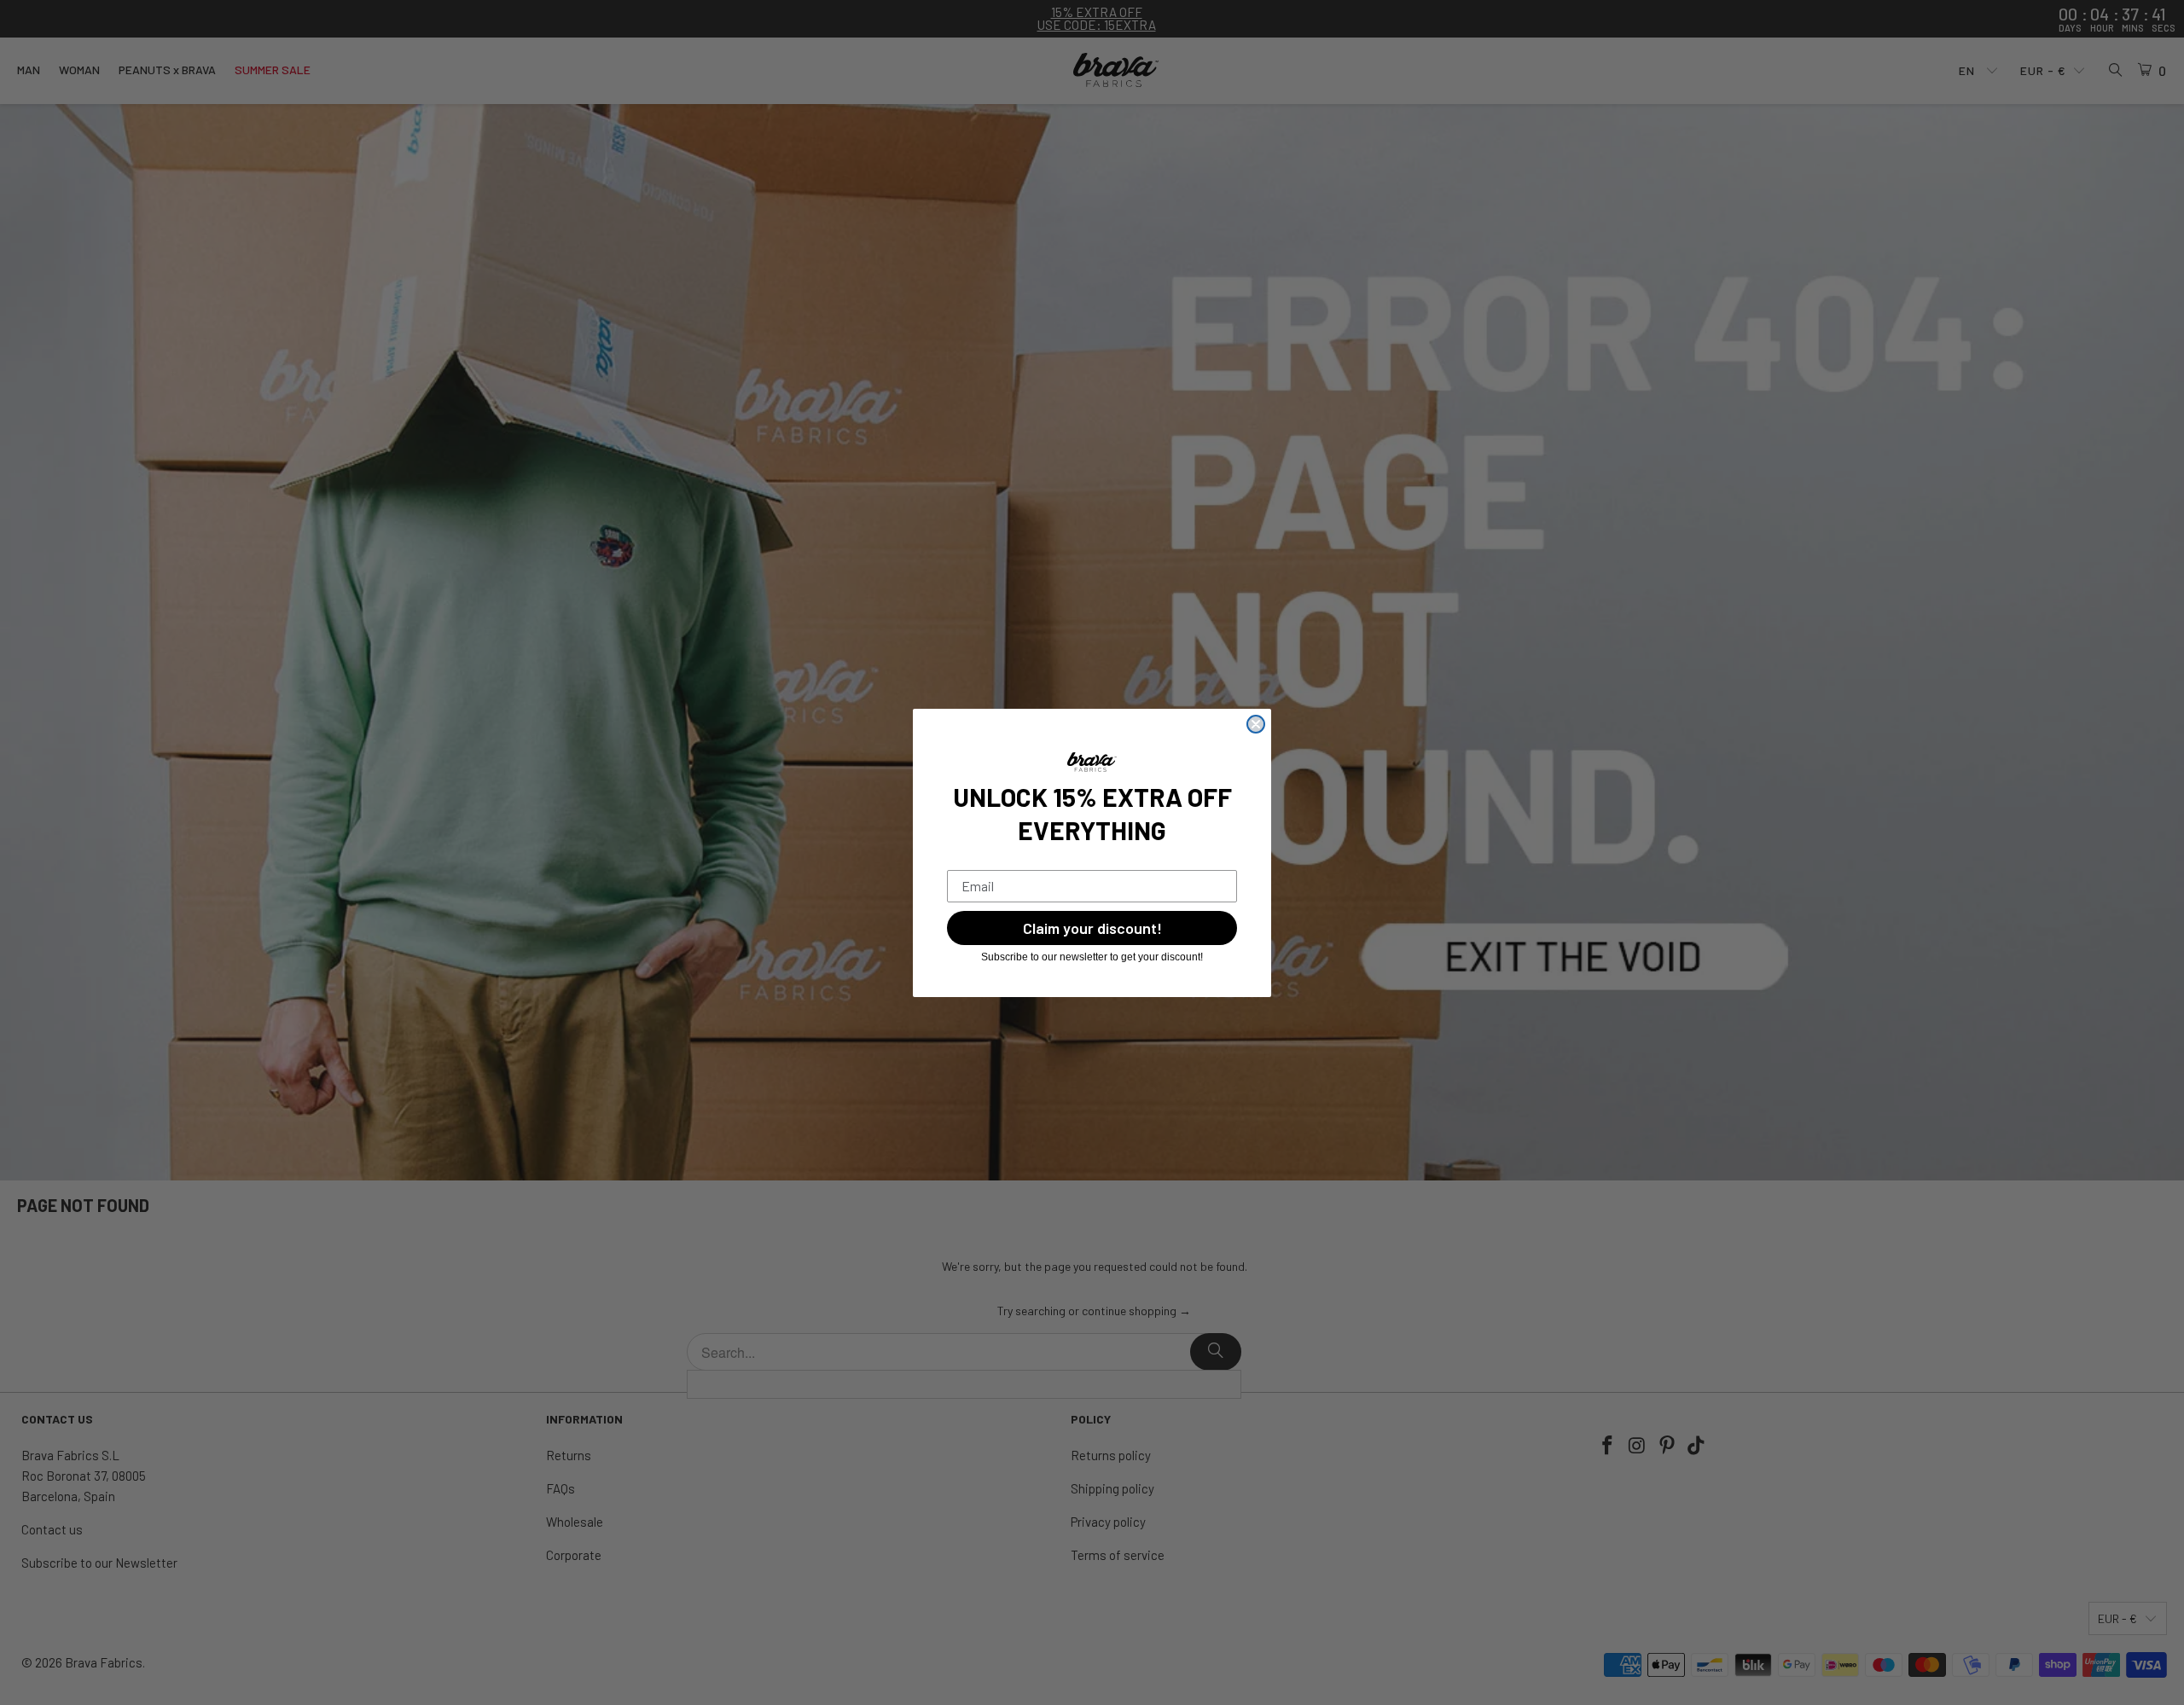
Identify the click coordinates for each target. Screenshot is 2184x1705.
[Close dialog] (1256, 724)
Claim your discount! (1092, 928)
